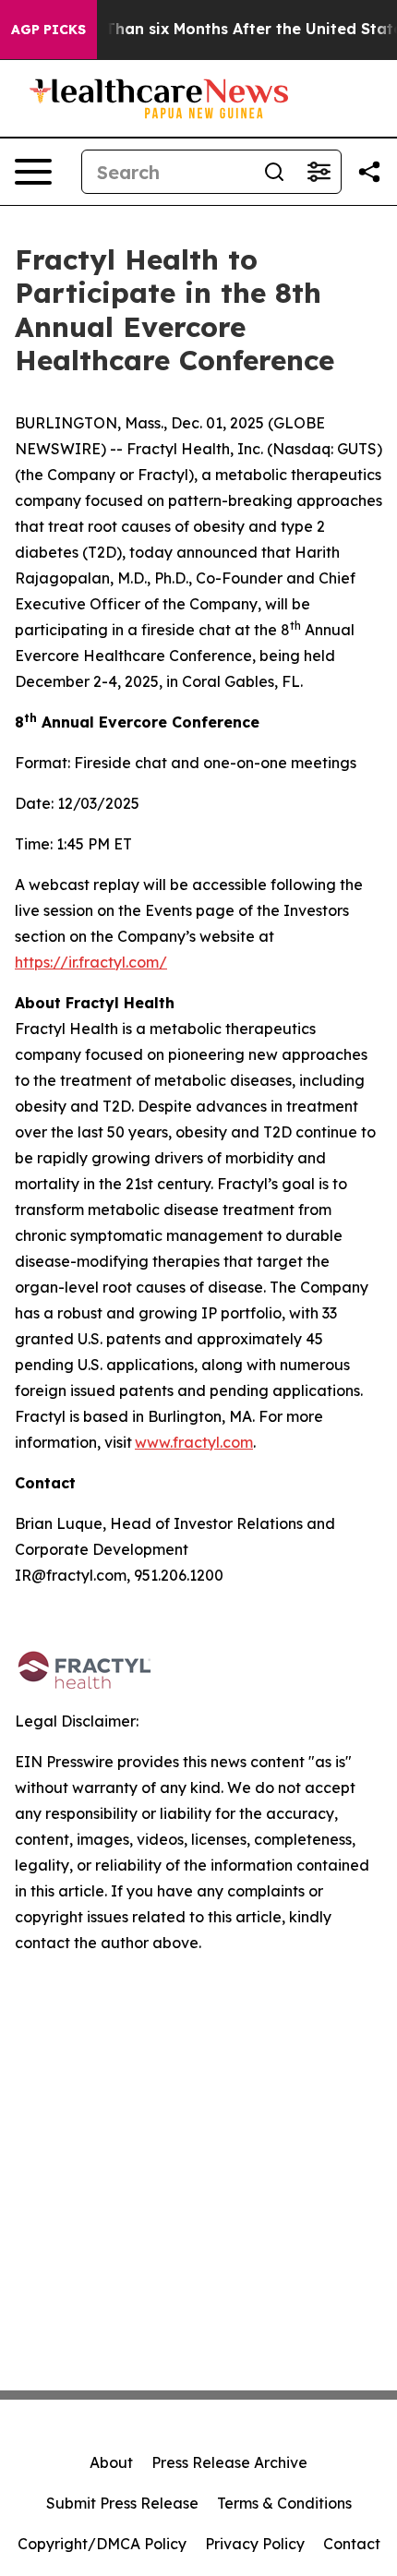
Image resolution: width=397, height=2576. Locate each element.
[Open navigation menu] (33, 172)
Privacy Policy (255, 2544)
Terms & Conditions (284, 2503)
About (111, 2462)
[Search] (274, 172)
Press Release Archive (229, 2462)
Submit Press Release (122, 2503)
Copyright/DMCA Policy (102, 2544)
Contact (352, 2544)
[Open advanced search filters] (319, 172)
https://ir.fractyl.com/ (91, 962)
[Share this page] (369, 172)
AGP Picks (48, 30)
